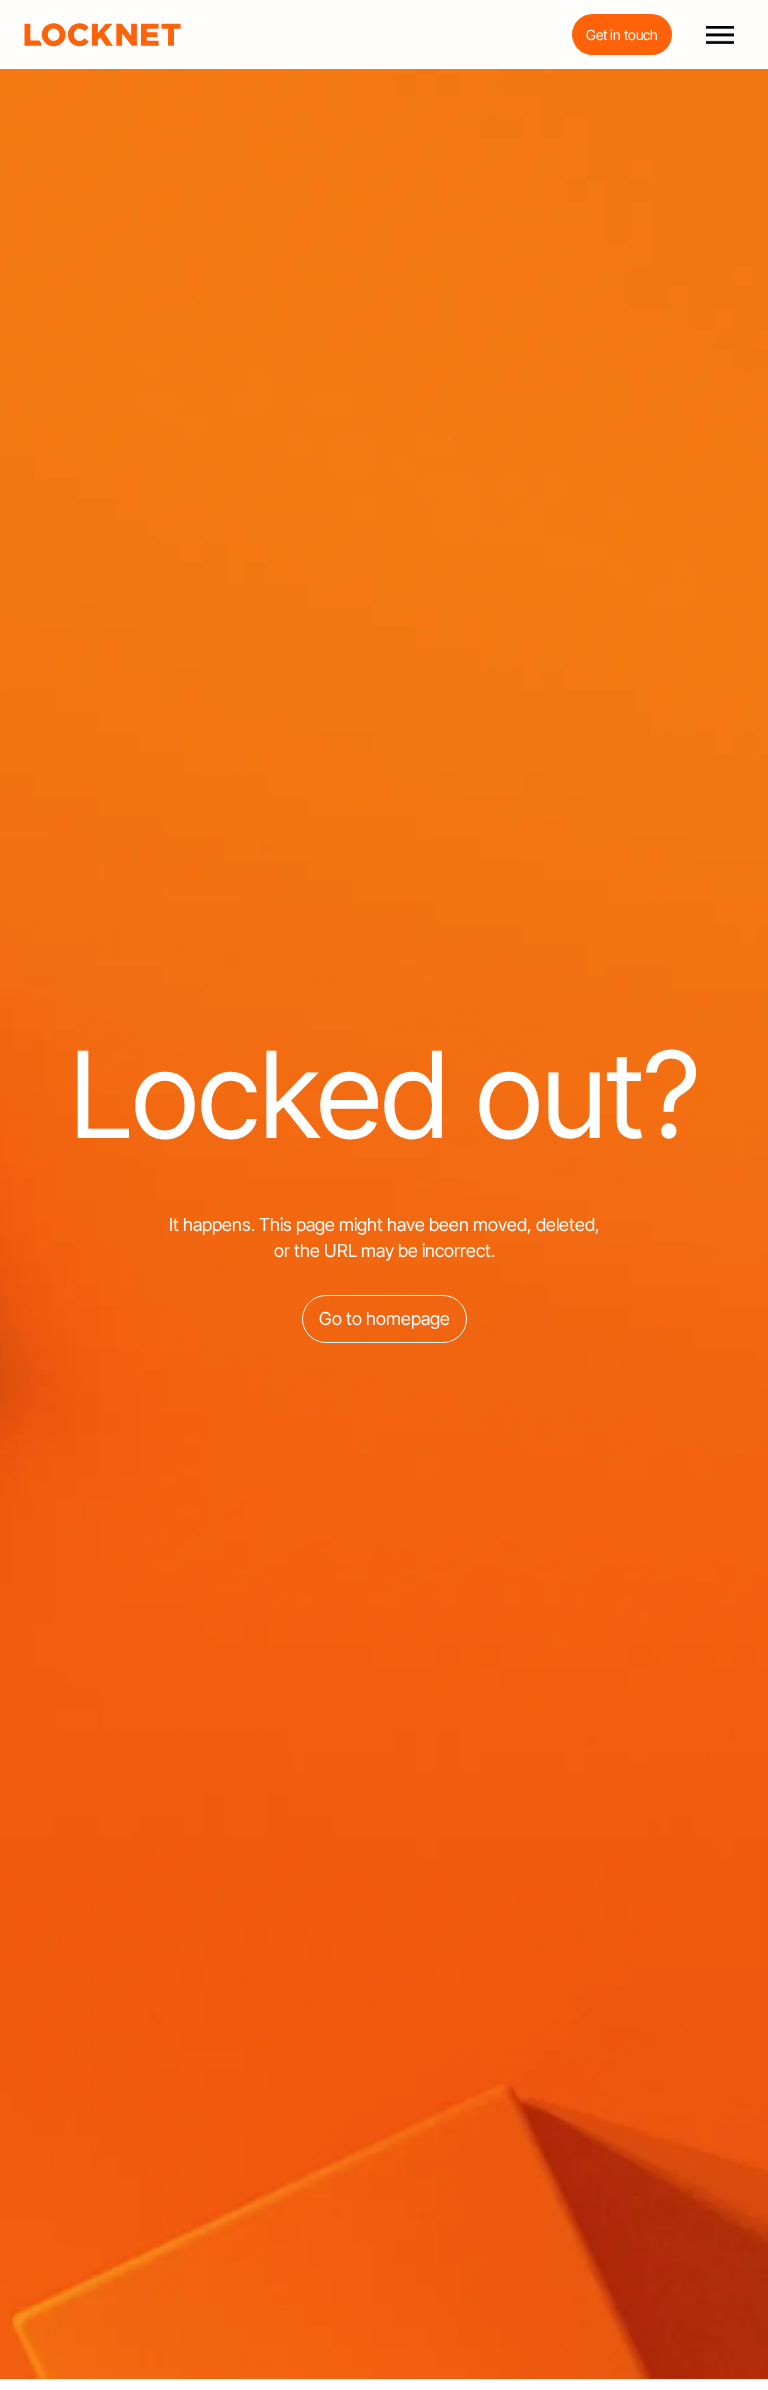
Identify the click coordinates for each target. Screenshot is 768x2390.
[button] (720, 35)
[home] (103, 35)
